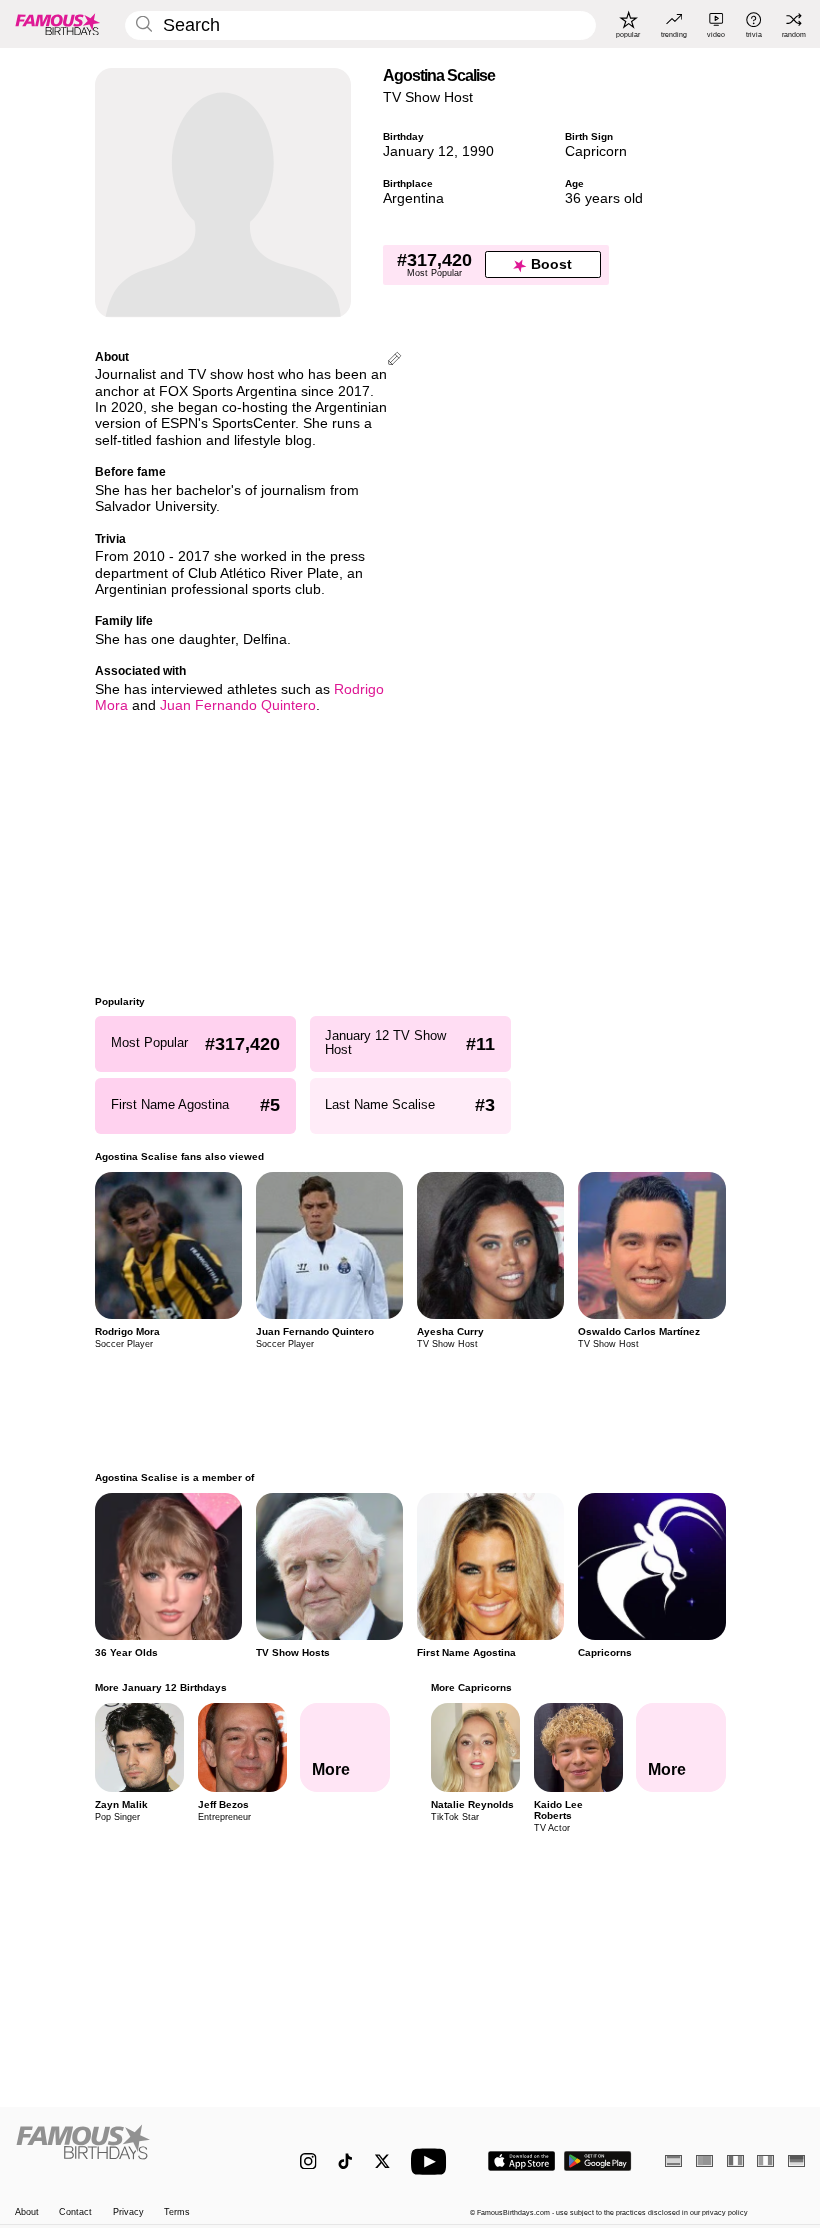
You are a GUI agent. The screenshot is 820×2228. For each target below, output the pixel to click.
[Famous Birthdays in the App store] (521, 2161)
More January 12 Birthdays (161, 1687)
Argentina (413, 198)
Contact (75, 2212)
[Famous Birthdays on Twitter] (382, 2161)
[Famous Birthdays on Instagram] (308, 2161)
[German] (796, 2160)
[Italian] (765, 2160)
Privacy (128, 2212)
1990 (478, 151)
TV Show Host (428, 97)
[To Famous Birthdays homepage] (58, 24)
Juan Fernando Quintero (238, 705)
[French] (735, 2160)
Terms (177, 2212)
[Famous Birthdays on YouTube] (433, 2161)
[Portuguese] (704, 2160)
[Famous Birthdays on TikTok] (345, 2161)
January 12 (418, 151)
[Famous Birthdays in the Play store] (598, 2161)
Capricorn (596, 151)
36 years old (604, 198)
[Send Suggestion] (394, 360)
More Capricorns (470, 1687)
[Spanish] (673, 2160)
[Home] (134, 2151)
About (27, 2212)
